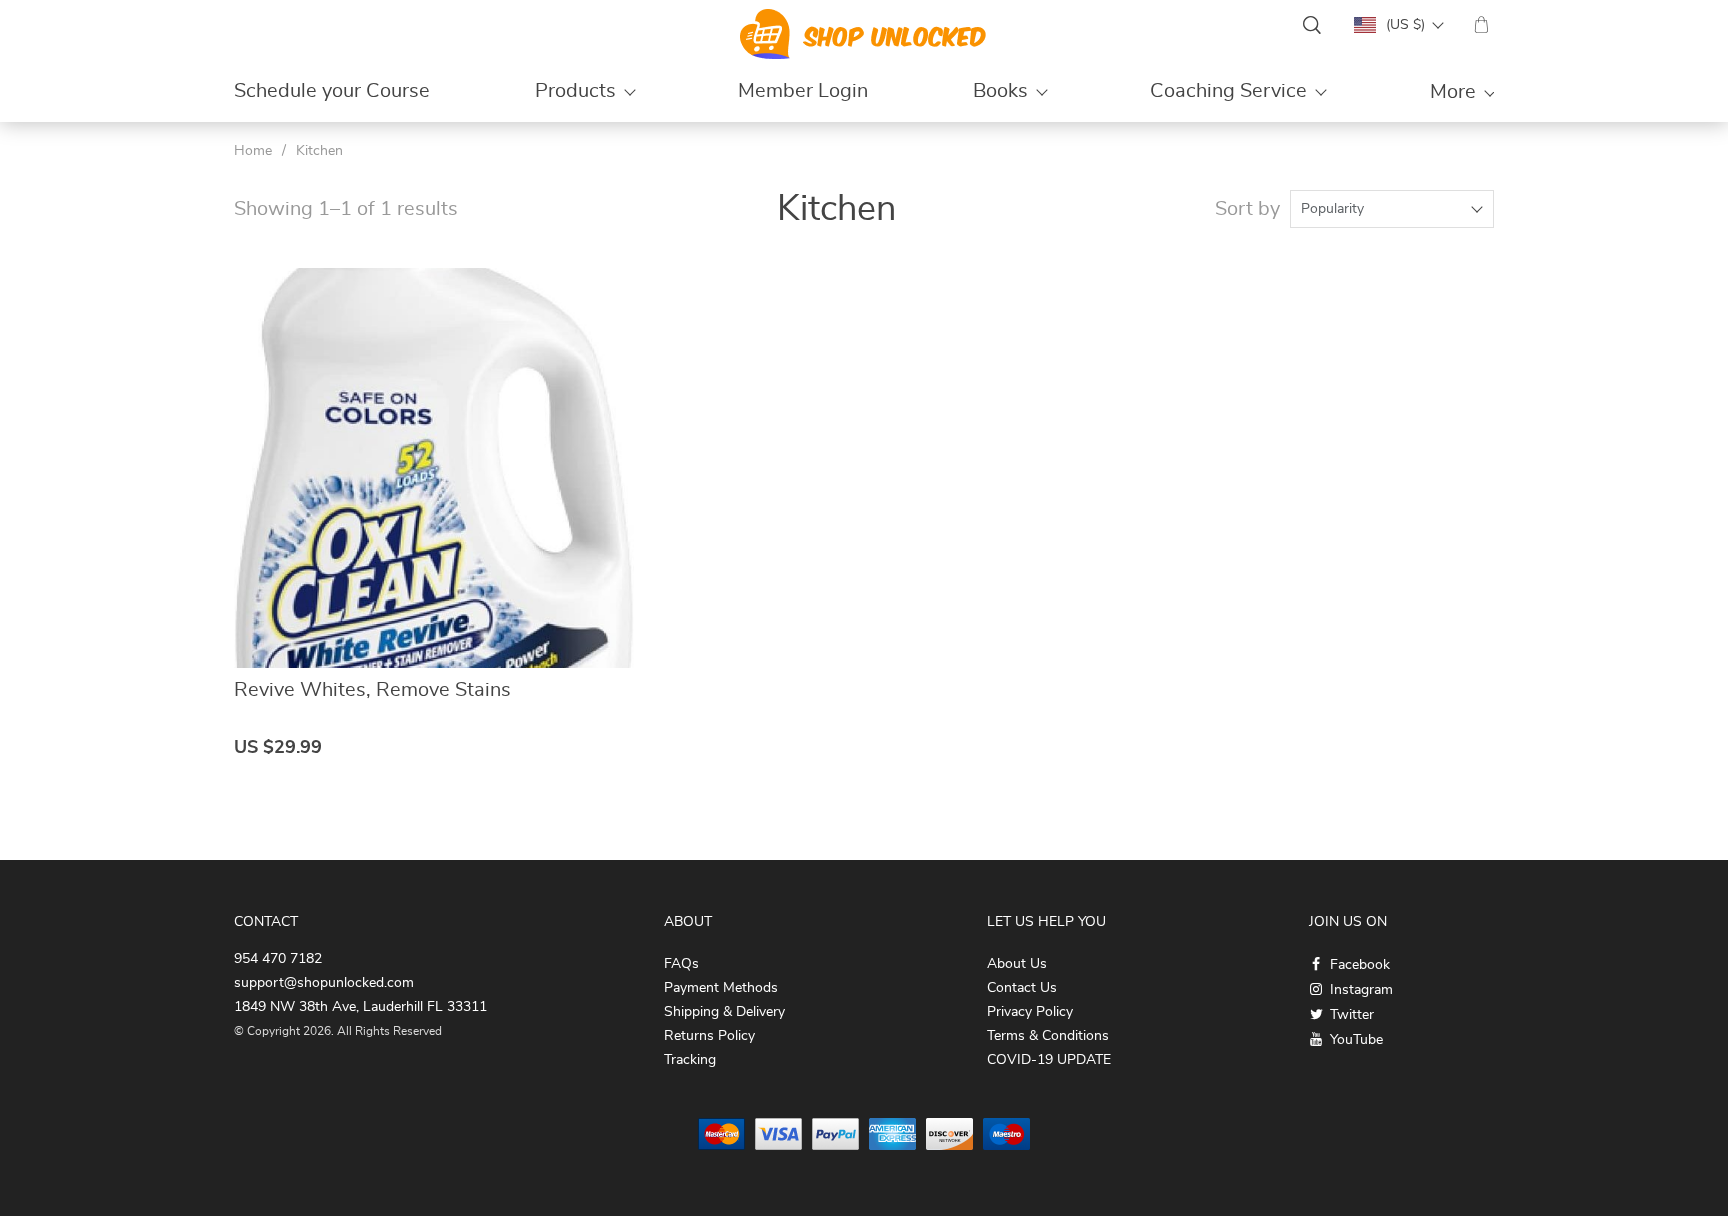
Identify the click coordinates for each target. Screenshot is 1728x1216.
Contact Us (1022, 988)
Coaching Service (1228, 91)
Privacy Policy (1030, 1012)
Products (575, 91)
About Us (1017, 964)
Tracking (690, 1060)
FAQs (681, 964)
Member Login (803, 91)
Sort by (1247, 209)
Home (253, 151)
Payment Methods (721, 988)
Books (1000, 91)
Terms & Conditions (1048, 1036)
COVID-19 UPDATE (1049, 1060)
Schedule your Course (332, 91)
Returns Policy (709, 1036)
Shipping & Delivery (724, 1012)
